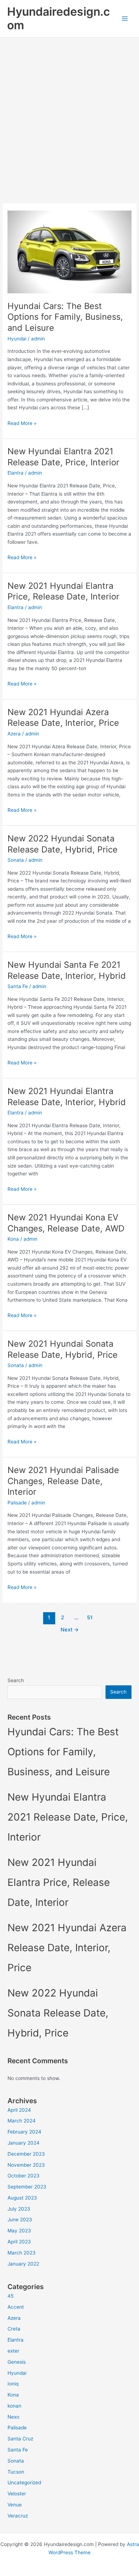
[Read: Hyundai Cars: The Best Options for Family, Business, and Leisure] (69, 252)
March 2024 (22, 2121)
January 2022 (23, 2264)
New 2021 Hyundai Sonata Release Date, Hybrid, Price (63, 1349)
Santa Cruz (20, 2439)
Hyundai (17, 339)
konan (14, 2406)
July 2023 (19, 2209)
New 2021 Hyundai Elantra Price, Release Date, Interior (63, 591)
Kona (13, 1239)
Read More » (22, 424)
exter (13, 2351)
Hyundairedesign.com (58, 18)
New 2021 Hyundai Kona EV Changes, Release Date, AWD (66, 1223)
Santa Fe (18, 986)
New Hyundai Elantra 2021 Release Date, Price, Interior (63, 457)
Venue (15, 2505)
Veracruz (18, 2516)
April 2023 (19, 2242)
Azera (14, 734)
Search (16, 1680)
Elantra (16, 473)
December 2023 (26, 2154)
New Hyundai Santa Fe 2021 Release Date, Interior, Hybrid (67, 970)
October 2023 (24, 2176)
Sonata (16, 860)
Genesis (17, 2362)
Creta (14, 2329)
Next (70, 1630)
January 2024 (24, 2143)
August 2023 (22, 2198)
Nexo (13, 2417)
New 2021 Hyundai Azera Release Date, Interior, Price (63, 718)
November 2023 (26, 2165)
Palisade (17, 1503)
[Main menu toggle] (125, 19)
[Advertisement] (69, 111)
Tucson (16, 2472)
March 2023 (22, 2253)
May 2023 (19, 2231)
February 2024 (24, 2132)
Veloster (17, 2494)
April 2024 (19, 2110)
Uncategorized (24, 2483)
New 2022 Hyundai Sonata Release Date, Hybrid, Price (63, 844)
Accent (16, 2307)
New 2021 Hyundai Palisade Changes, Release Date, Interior (63, 1481)
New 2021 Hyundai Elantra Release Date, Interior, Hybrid (67, 1097)
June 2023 (20, 2220)
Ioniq (13, 2384)
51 (90, 1618)
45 (11, 2296)
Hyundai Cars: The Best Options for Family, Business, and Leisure (65, 317)
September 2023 (27, 2187)
